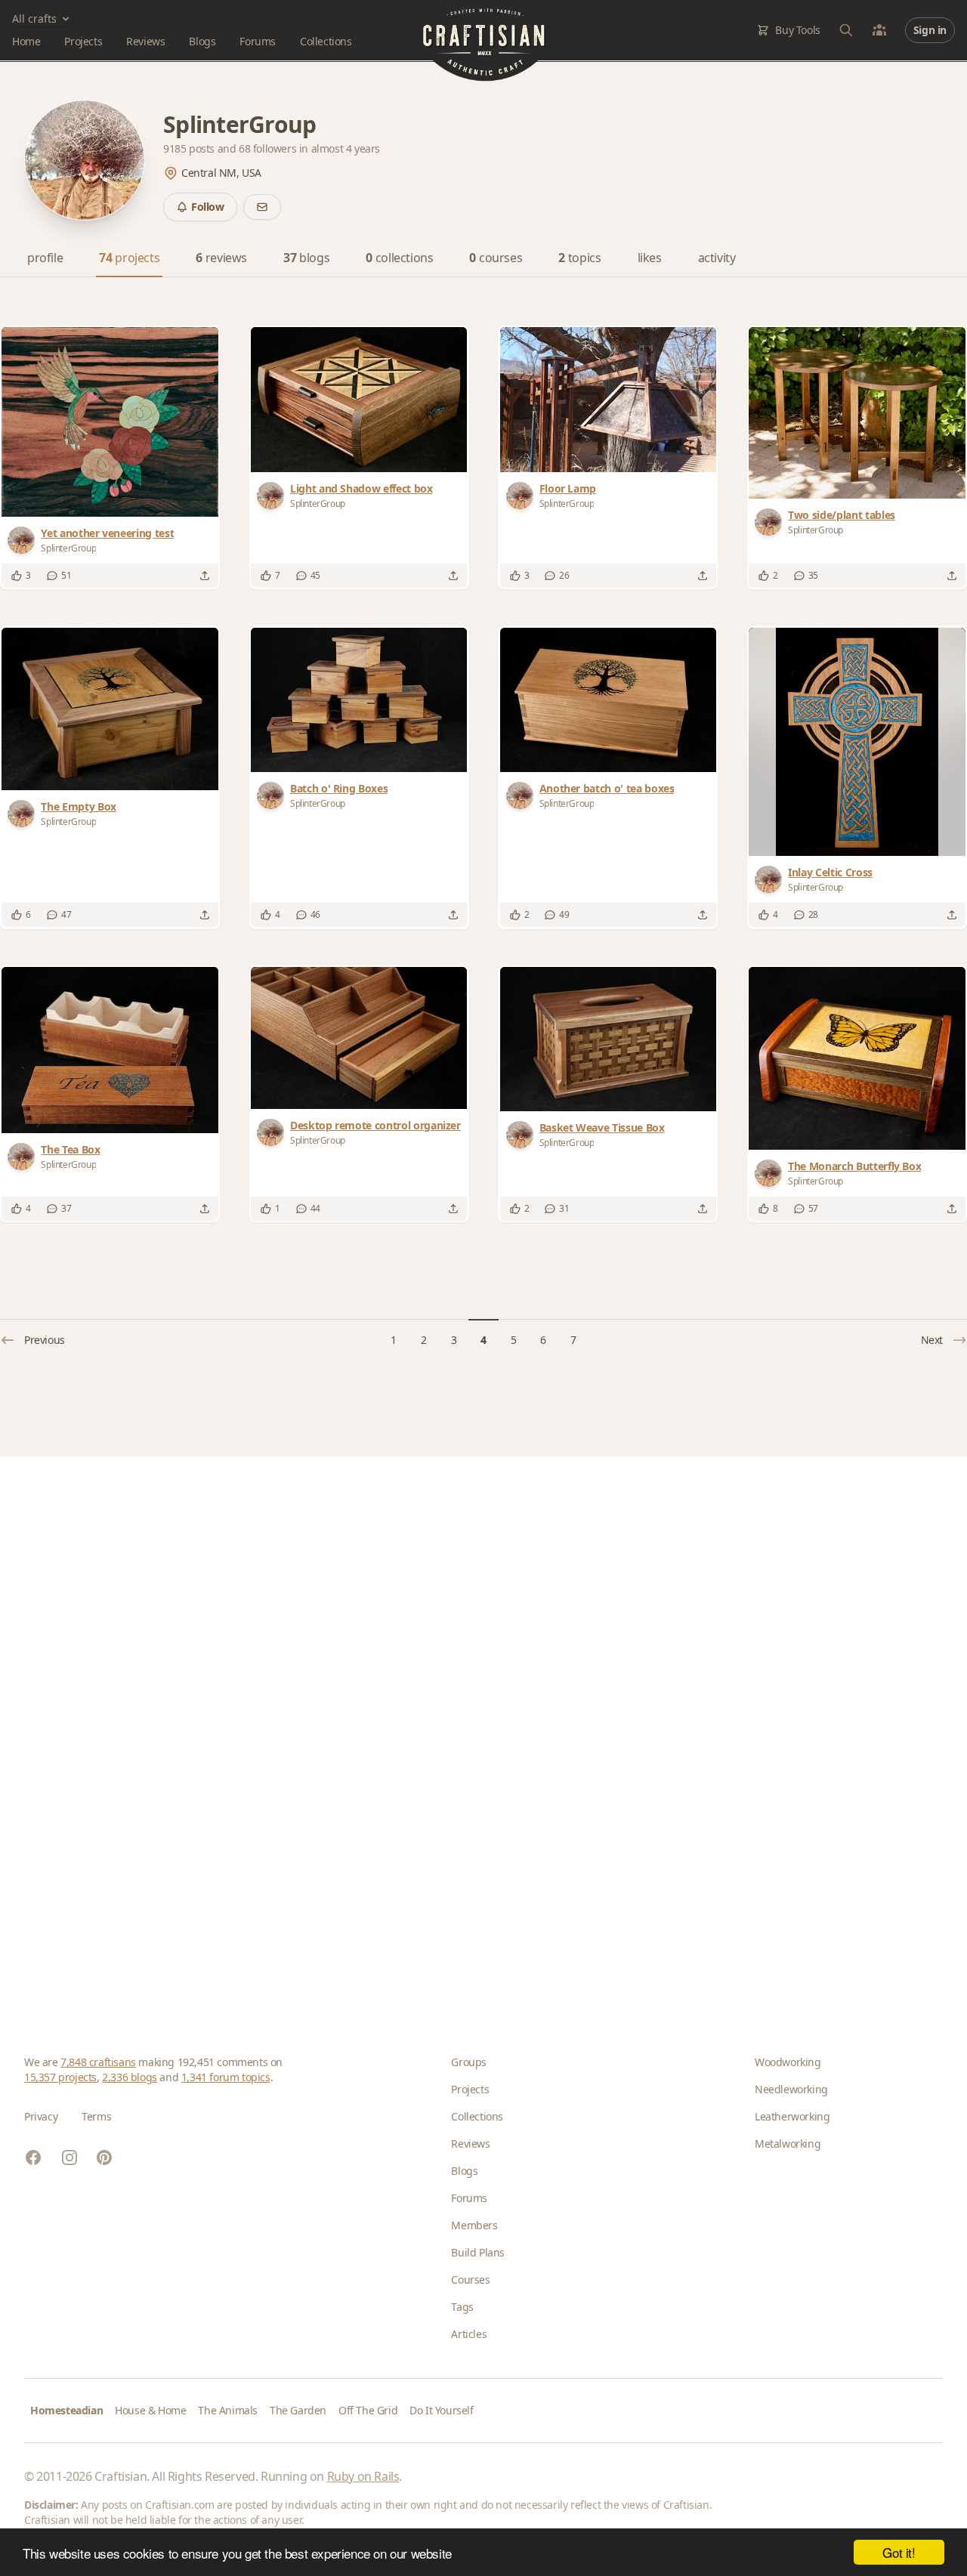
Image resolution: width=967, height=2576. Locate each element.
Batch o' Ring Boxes (339, 788)
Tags (462, 2307)
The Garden (298, 2410)
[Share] (205, 576)
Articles (469, 2334)
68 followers (269, 148)
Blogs (202, 41)
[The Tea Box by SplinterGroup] (110, 1050)
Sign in (930, 30)
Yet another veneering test (107, 533)
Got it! (899, 2552)
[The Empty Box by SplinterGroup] (110, 709)
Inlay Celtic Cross (830, 872)
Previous (45, 1340)
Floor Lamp (568, 488)
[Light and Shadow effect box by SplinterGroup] (359, 399)
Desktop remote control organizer (375, 1125)
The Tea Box (70, 1149)
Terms (96, 2116)
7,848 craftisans (98, 2062)
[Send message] (262, 207)
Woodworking (788, 2062)
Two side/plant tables (842, 515)
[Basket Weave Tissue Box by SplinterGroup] (608, 1039)
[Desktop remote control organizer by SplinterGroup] (359, 1038)
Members (474, 2225)
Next (932, 1340)
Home (26, 41)
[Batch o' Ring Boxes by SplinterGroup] (359, 700)
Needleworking (791, 2089)
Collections (326, 41)
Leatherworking (792, 2116)
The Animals (228, 2410)
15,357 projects (60, 2077)
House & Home (150, 2410)
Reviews (145, 41)
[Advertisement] (477, 1731)
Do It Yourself (441, 2410)
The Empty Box (78, 806)
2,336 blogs (130, 2077)
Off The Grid (368, 2410)
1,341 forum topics (226, 2077)
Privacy (41, 2116)
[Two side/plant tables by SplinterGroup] (857, 412)
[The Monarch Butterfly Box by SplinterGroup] (857, 1058)
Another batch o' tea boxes (607, 788)
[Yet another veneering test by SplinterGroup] (110, 422)
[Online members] (879, 30)
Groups (469, 2062)
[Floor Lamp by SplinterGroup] (608, 399)
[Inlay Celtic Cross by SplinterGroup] (857, 742)
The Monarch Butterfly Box (854, 1166)
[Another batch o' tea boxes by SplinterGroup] (608, 700)
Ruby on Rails (363, 2476)
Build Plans (478, 2252)
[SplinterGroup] (24, 540)
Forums (258, 41)
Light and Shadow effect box (361, 488)
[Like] (17, 576)
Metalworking (788, 2144)
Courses (470, 2279)
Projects (83, 41)
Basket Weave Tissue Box (602, 1127)
